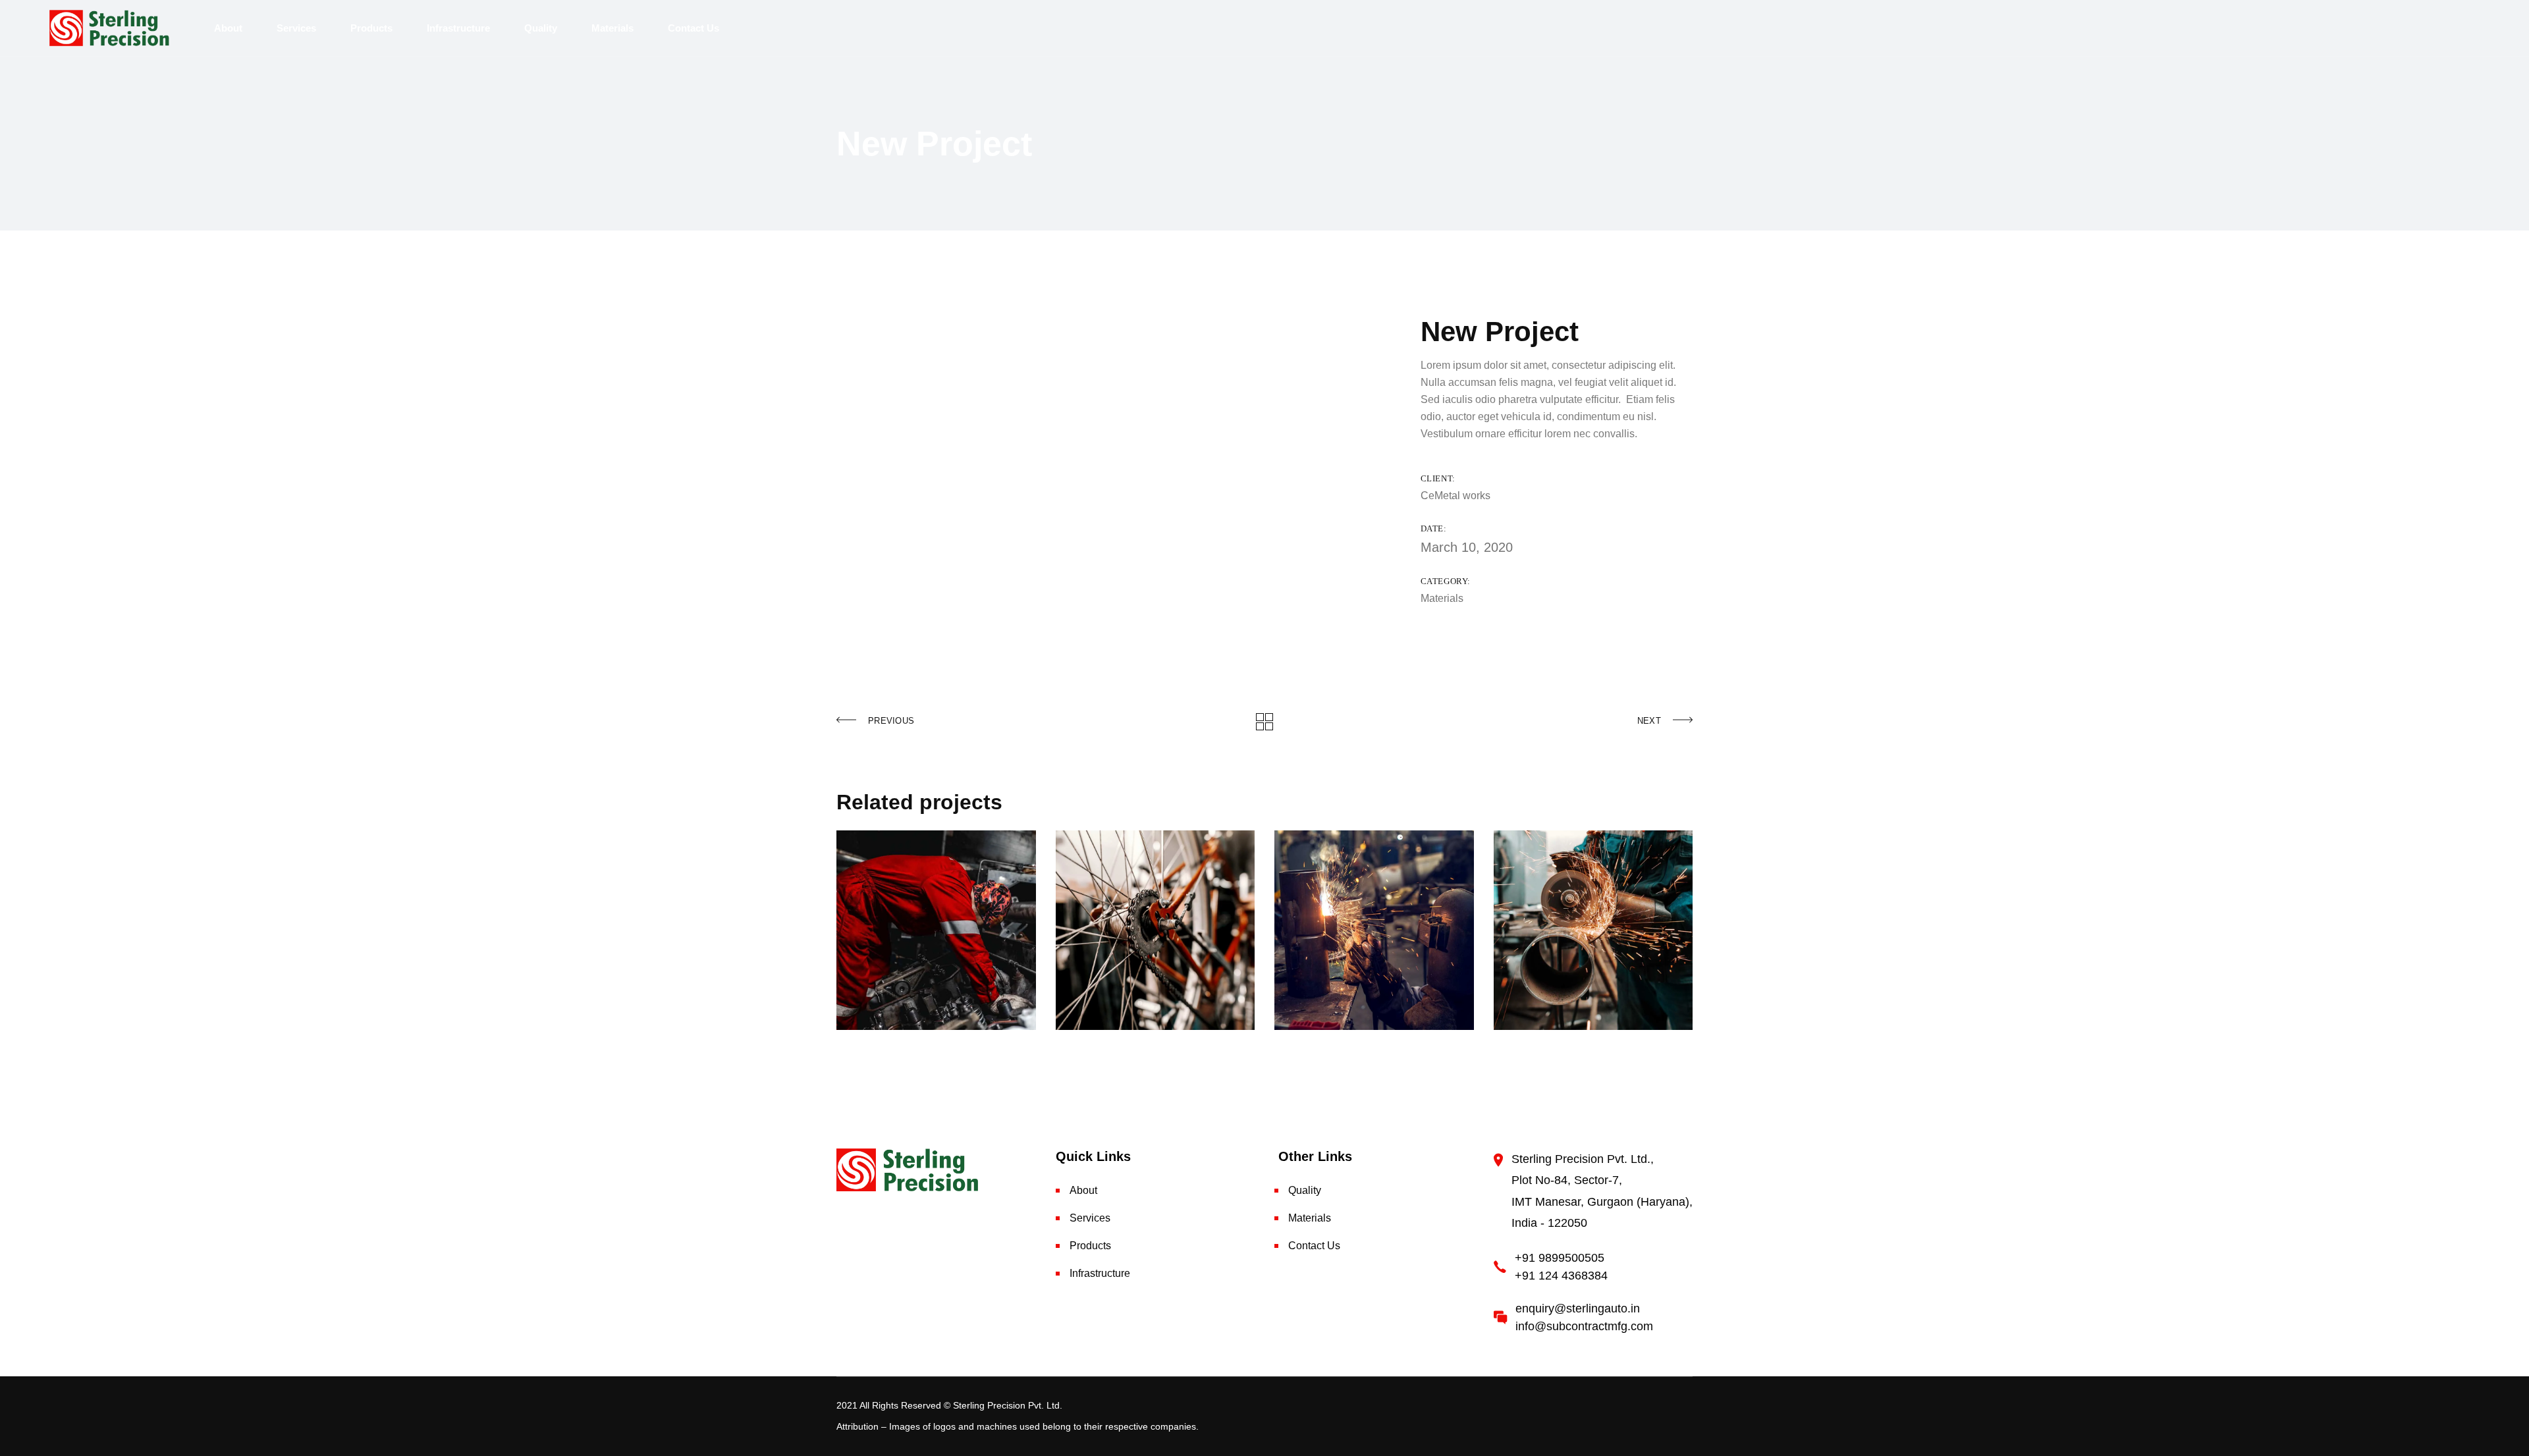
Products (1090, 1246)
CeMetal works (1455, 496)
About (1083, 1190)
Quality (1305, 1190)
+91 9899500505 (1560, 1258)
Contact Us (1314, 1246)
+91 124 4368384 (1561, 1276)
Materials (1442, 598)
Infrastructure (1100, 1273)
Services (1090, 1218)
